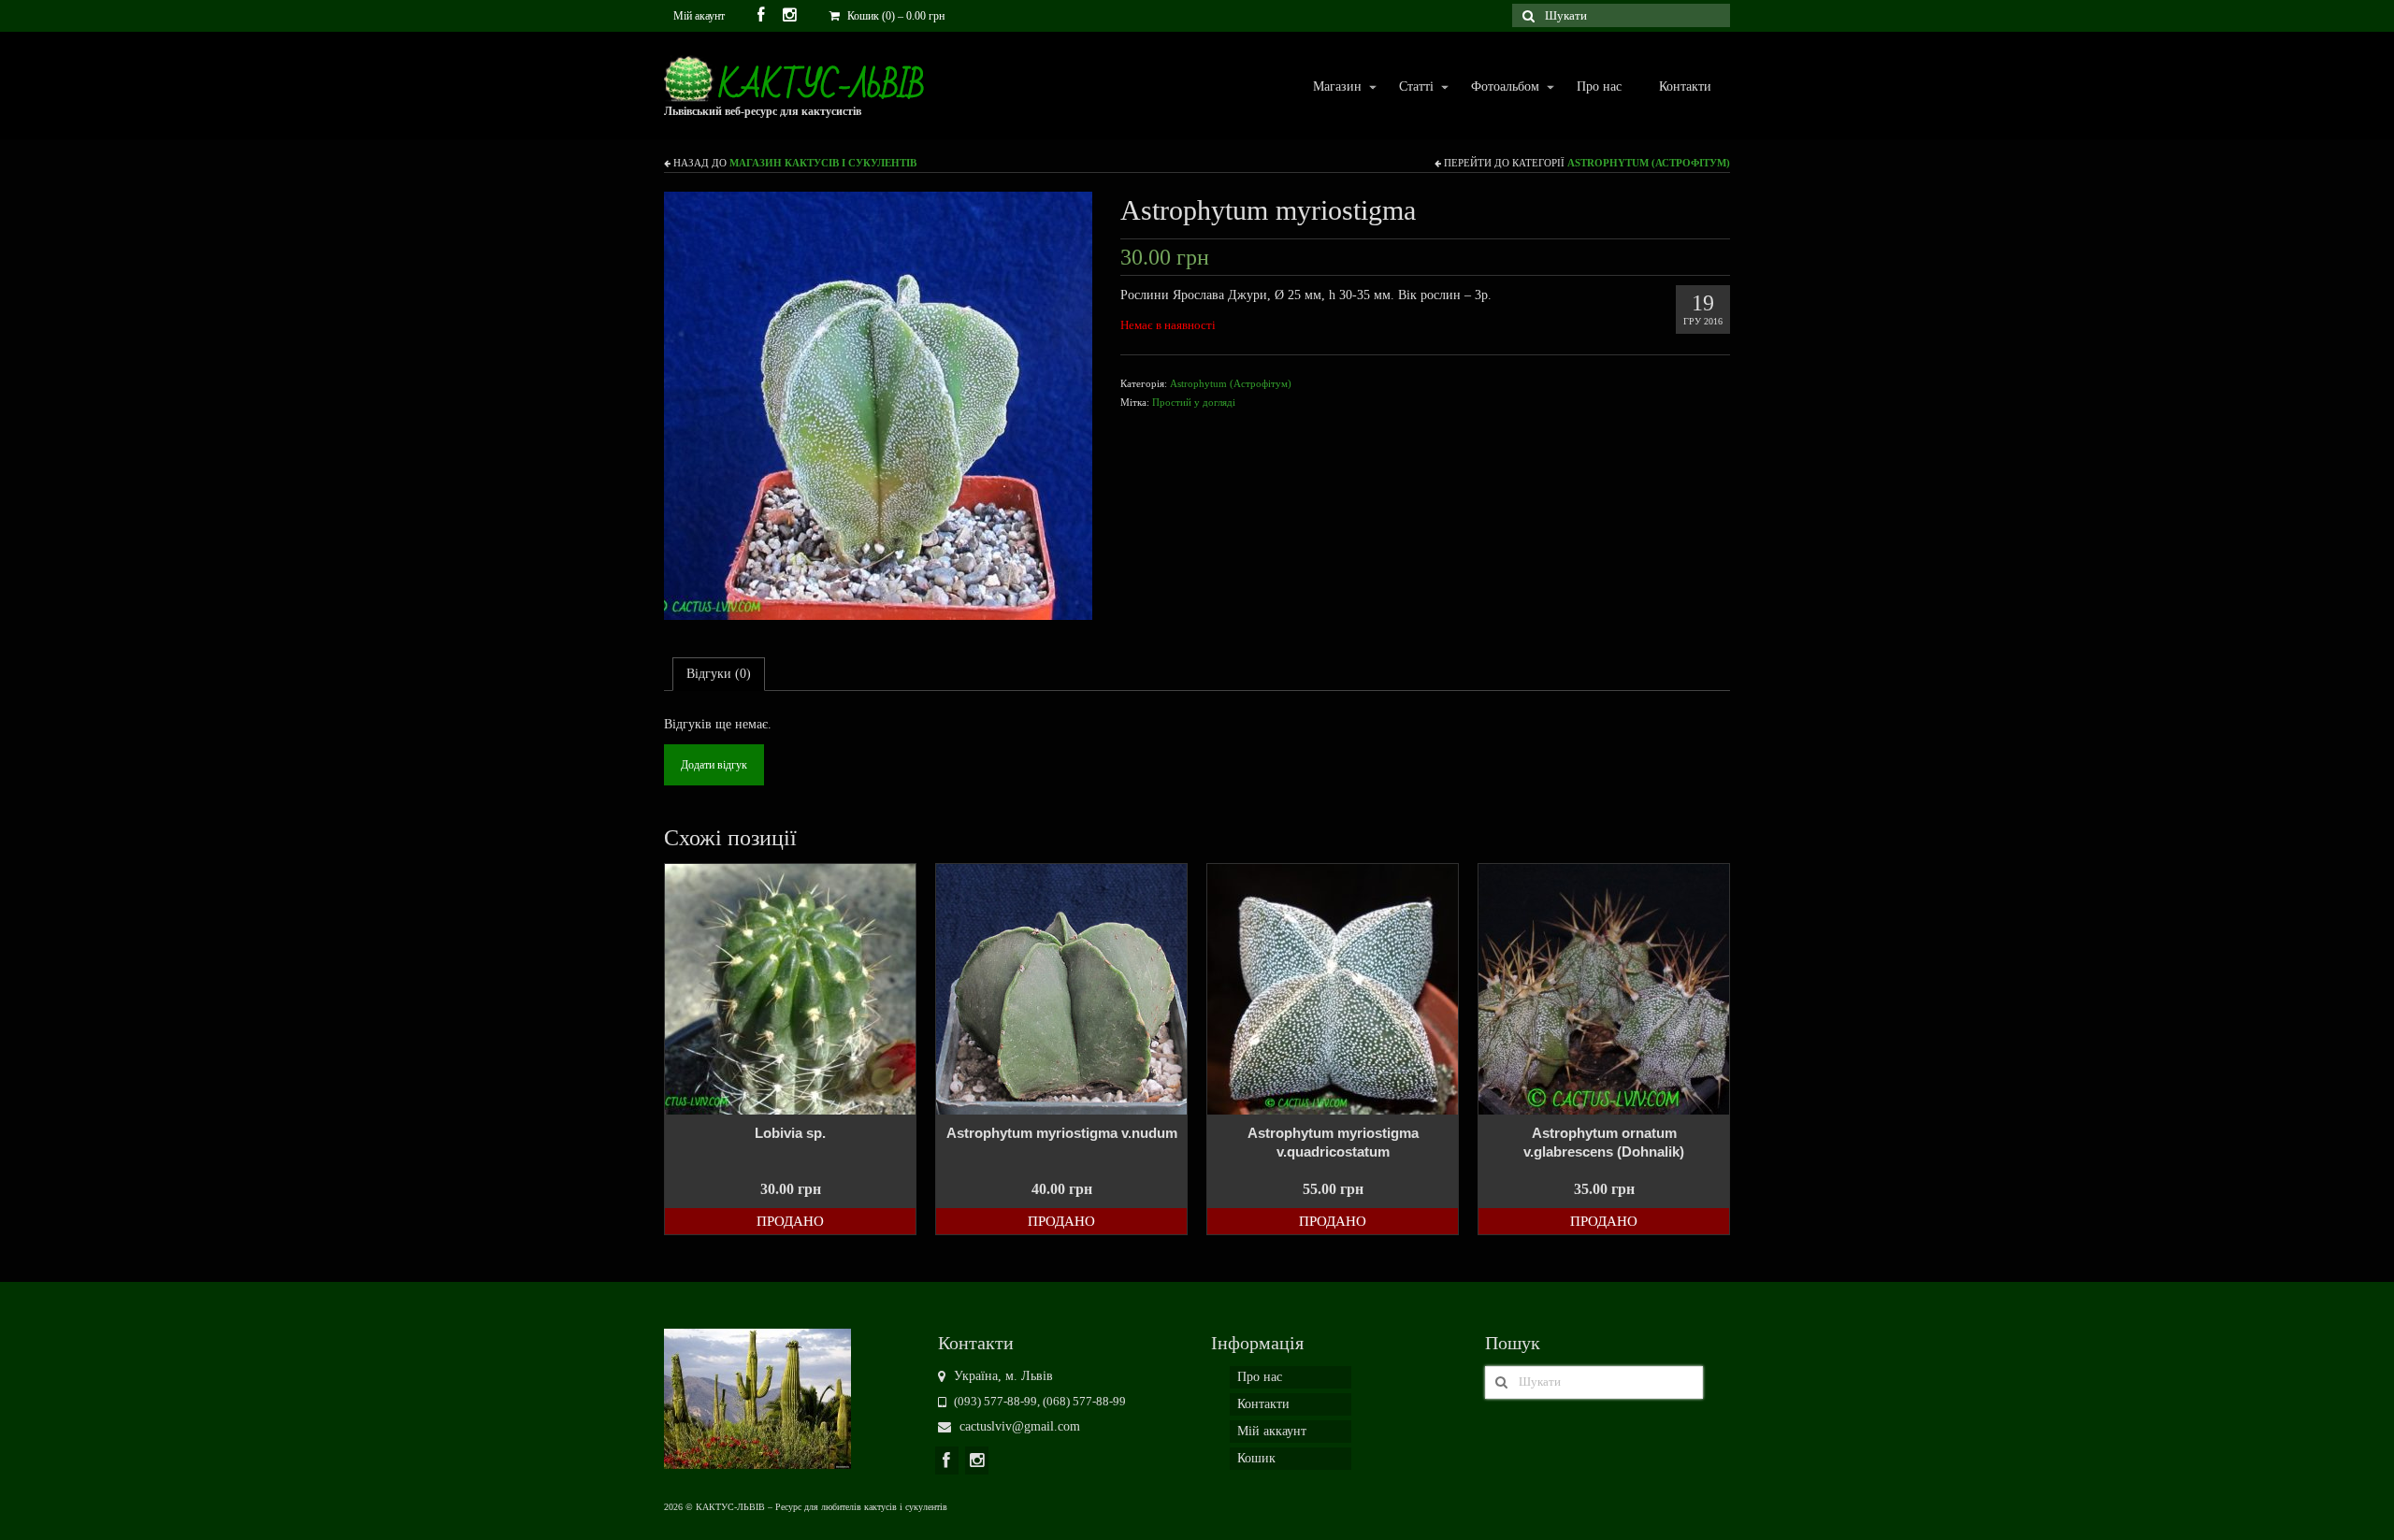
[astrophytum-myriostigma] (878, 404)
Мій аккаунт (1272, 1431)
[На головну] (757, 1397)
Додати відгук (714, 765)
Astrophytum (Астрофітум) (1649, 163)
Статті (1407, 87)
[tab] (719, 674)
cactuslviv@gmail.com (1018, 1426)
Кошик (1256, 1458)
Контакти (1685, 86)
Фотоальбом (1496, 87)
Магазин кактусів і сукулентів (823, 163)
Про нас (1599, 86)
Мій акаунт (699, 16)
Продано (790, 1221)
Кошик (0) (894, 16)
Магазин (1328, 87)
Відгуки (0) (719, 674)
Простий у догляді (1194, 402)
